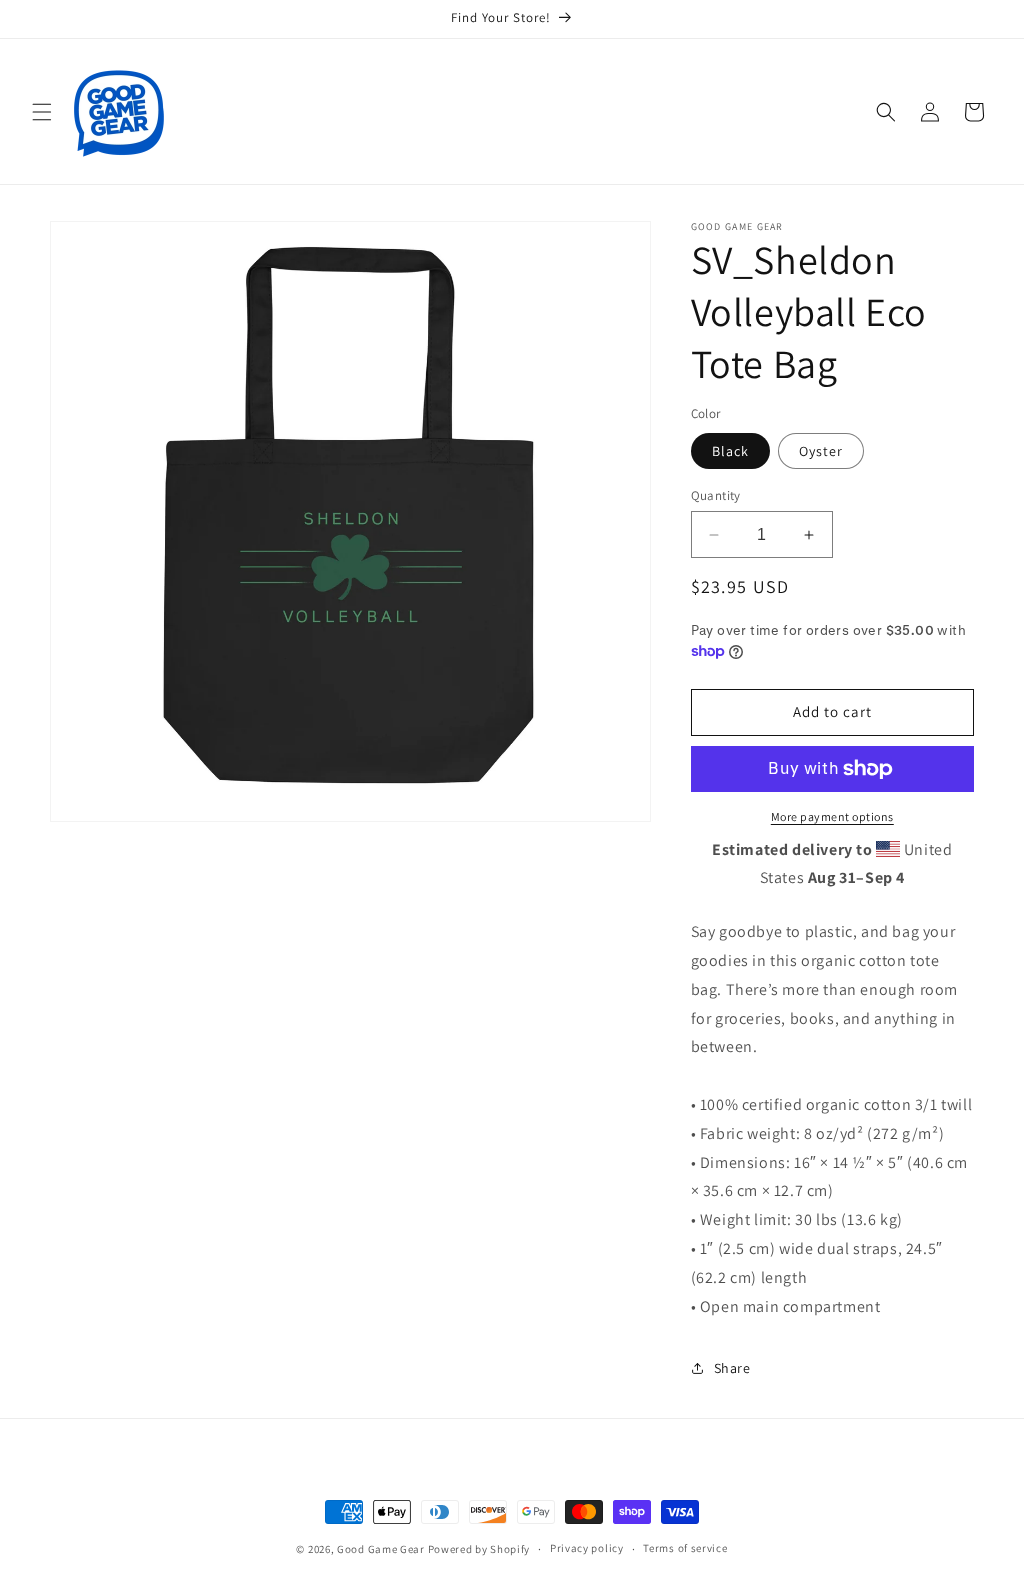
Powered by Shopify (479, 1549)
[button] (42, 112)
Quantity (716, 495)
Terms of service (685, 1548)
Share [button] (732, 1368)
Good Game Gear (381, 1549)
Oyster (821, 451)
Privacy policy (587, 1548)
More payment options (832, 816)
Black (730, 451)
